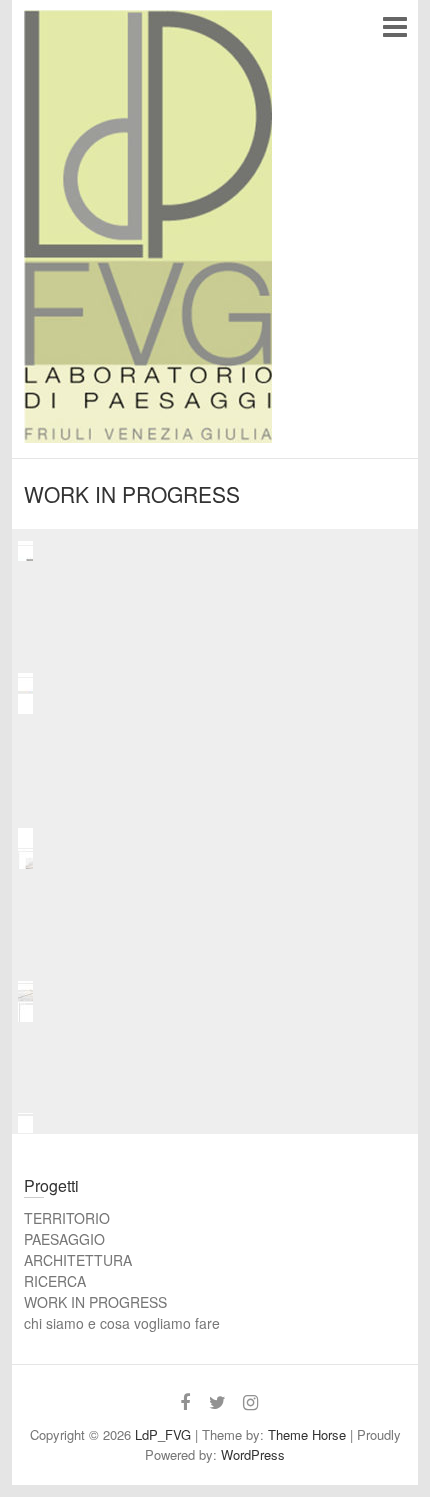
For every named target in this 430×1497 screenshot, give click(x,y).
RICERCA (55, 1281)
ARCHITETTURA (78, 1260)
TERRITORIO (67, 1218)
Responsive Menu (394, 26)
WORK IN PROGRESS (95, 1302)
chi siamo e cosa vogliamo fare (122, 1323)
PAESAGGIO (64, 1239)
